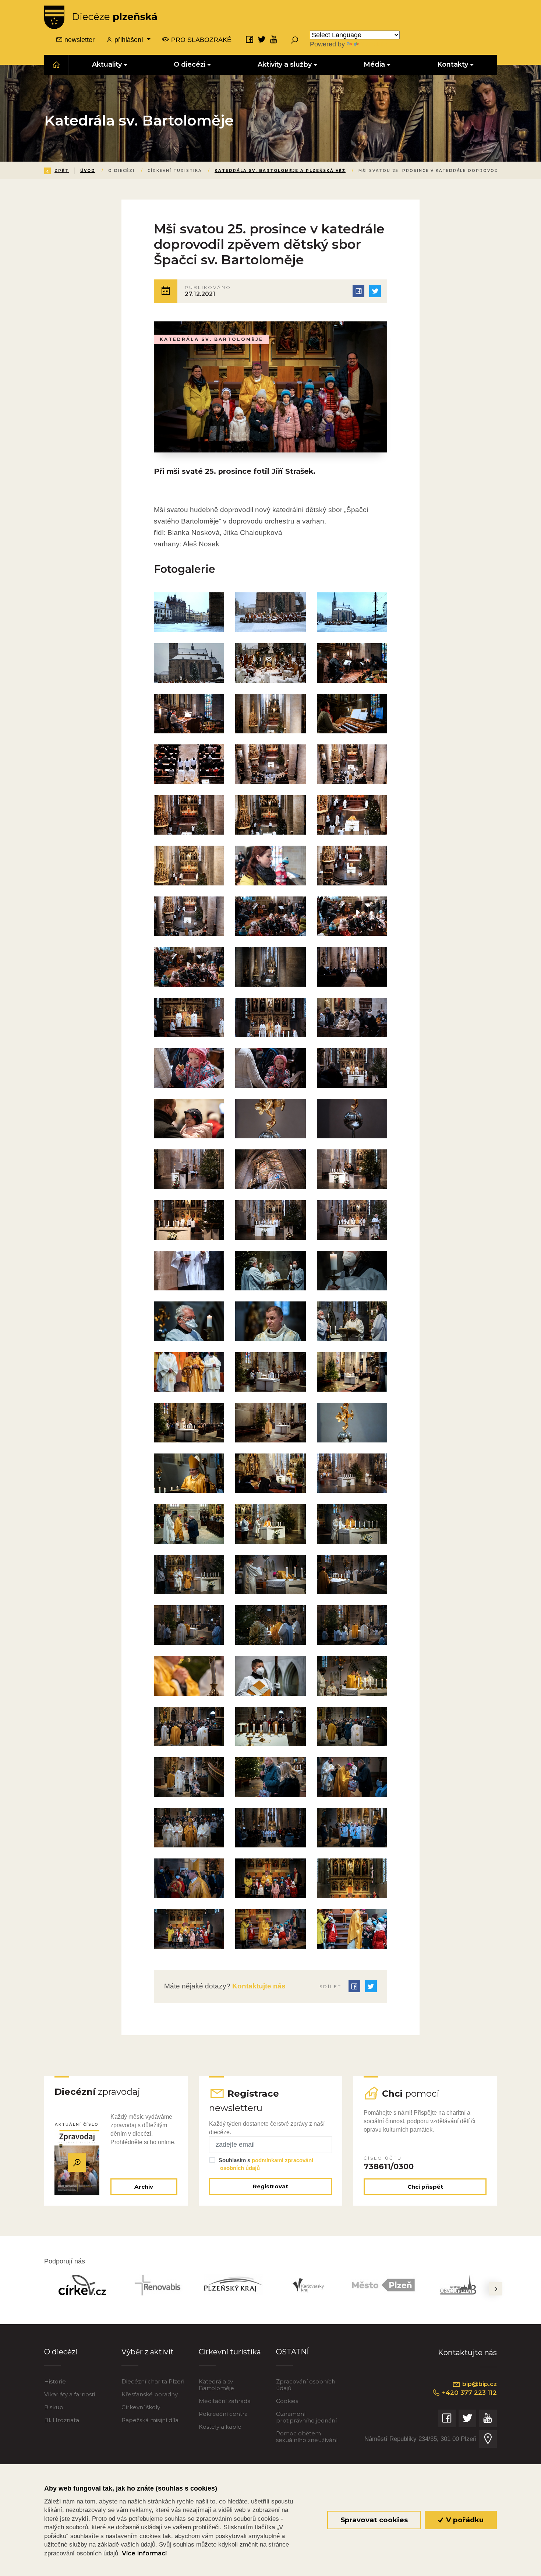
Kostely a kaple (220, 2427)
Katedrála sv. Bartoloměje (216, 2385)
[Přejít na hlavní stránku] (100, 17)
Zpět (62, 171)
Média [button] (375, 64)
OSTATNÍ (292, 2352)
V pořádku (464, 2520)
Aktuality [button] (107, 64)
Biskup (54, 2407)
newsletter (79, 40)
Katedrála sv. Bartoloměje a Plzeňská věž (280, 171)
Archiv (144, 2187)
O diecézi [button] (190, 64)
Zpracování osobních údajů (306, 2385)
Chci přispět (425, 2187)
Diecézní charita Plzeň (153, 2381)
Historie (55, 2381)
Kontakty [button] (453, 64)
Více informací (144, 2553)
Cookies (287, 2401)
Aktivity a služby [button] (285, 64)
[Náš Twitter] (262, 39)
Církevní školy (141, 2407)
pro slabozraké (200, 40)
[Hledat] (294, 40)
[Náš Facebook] (250, 39)
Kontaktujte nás (258, 1986)
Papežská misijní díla (150, 2420)
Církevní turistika (230, 2352)
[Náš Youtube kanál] (274, 39)
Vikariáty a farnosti (70, 2394)
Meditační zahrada (225, 2401)
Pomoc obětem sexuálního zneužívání (307, 2437)
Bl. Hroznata (62, 2420)
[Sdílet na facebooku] (358, 291)
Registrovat (270, 2186)
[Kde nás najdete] (488, 2439)
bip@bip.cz (479, 2384)
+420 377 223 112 (468, 2393)
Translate (374, 44)
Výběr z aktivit (148, 2352)
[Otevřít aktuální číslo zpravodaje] (77, 2163)
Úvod (88, 171)
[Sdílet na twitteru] (375, 291)
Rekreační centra (223, 2414)
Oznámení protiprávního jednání (306, 2417)
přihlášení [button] (129, 40)
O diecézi (61, 2352)
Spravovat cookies (374, 2520)
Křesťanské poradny (150, 2394)
